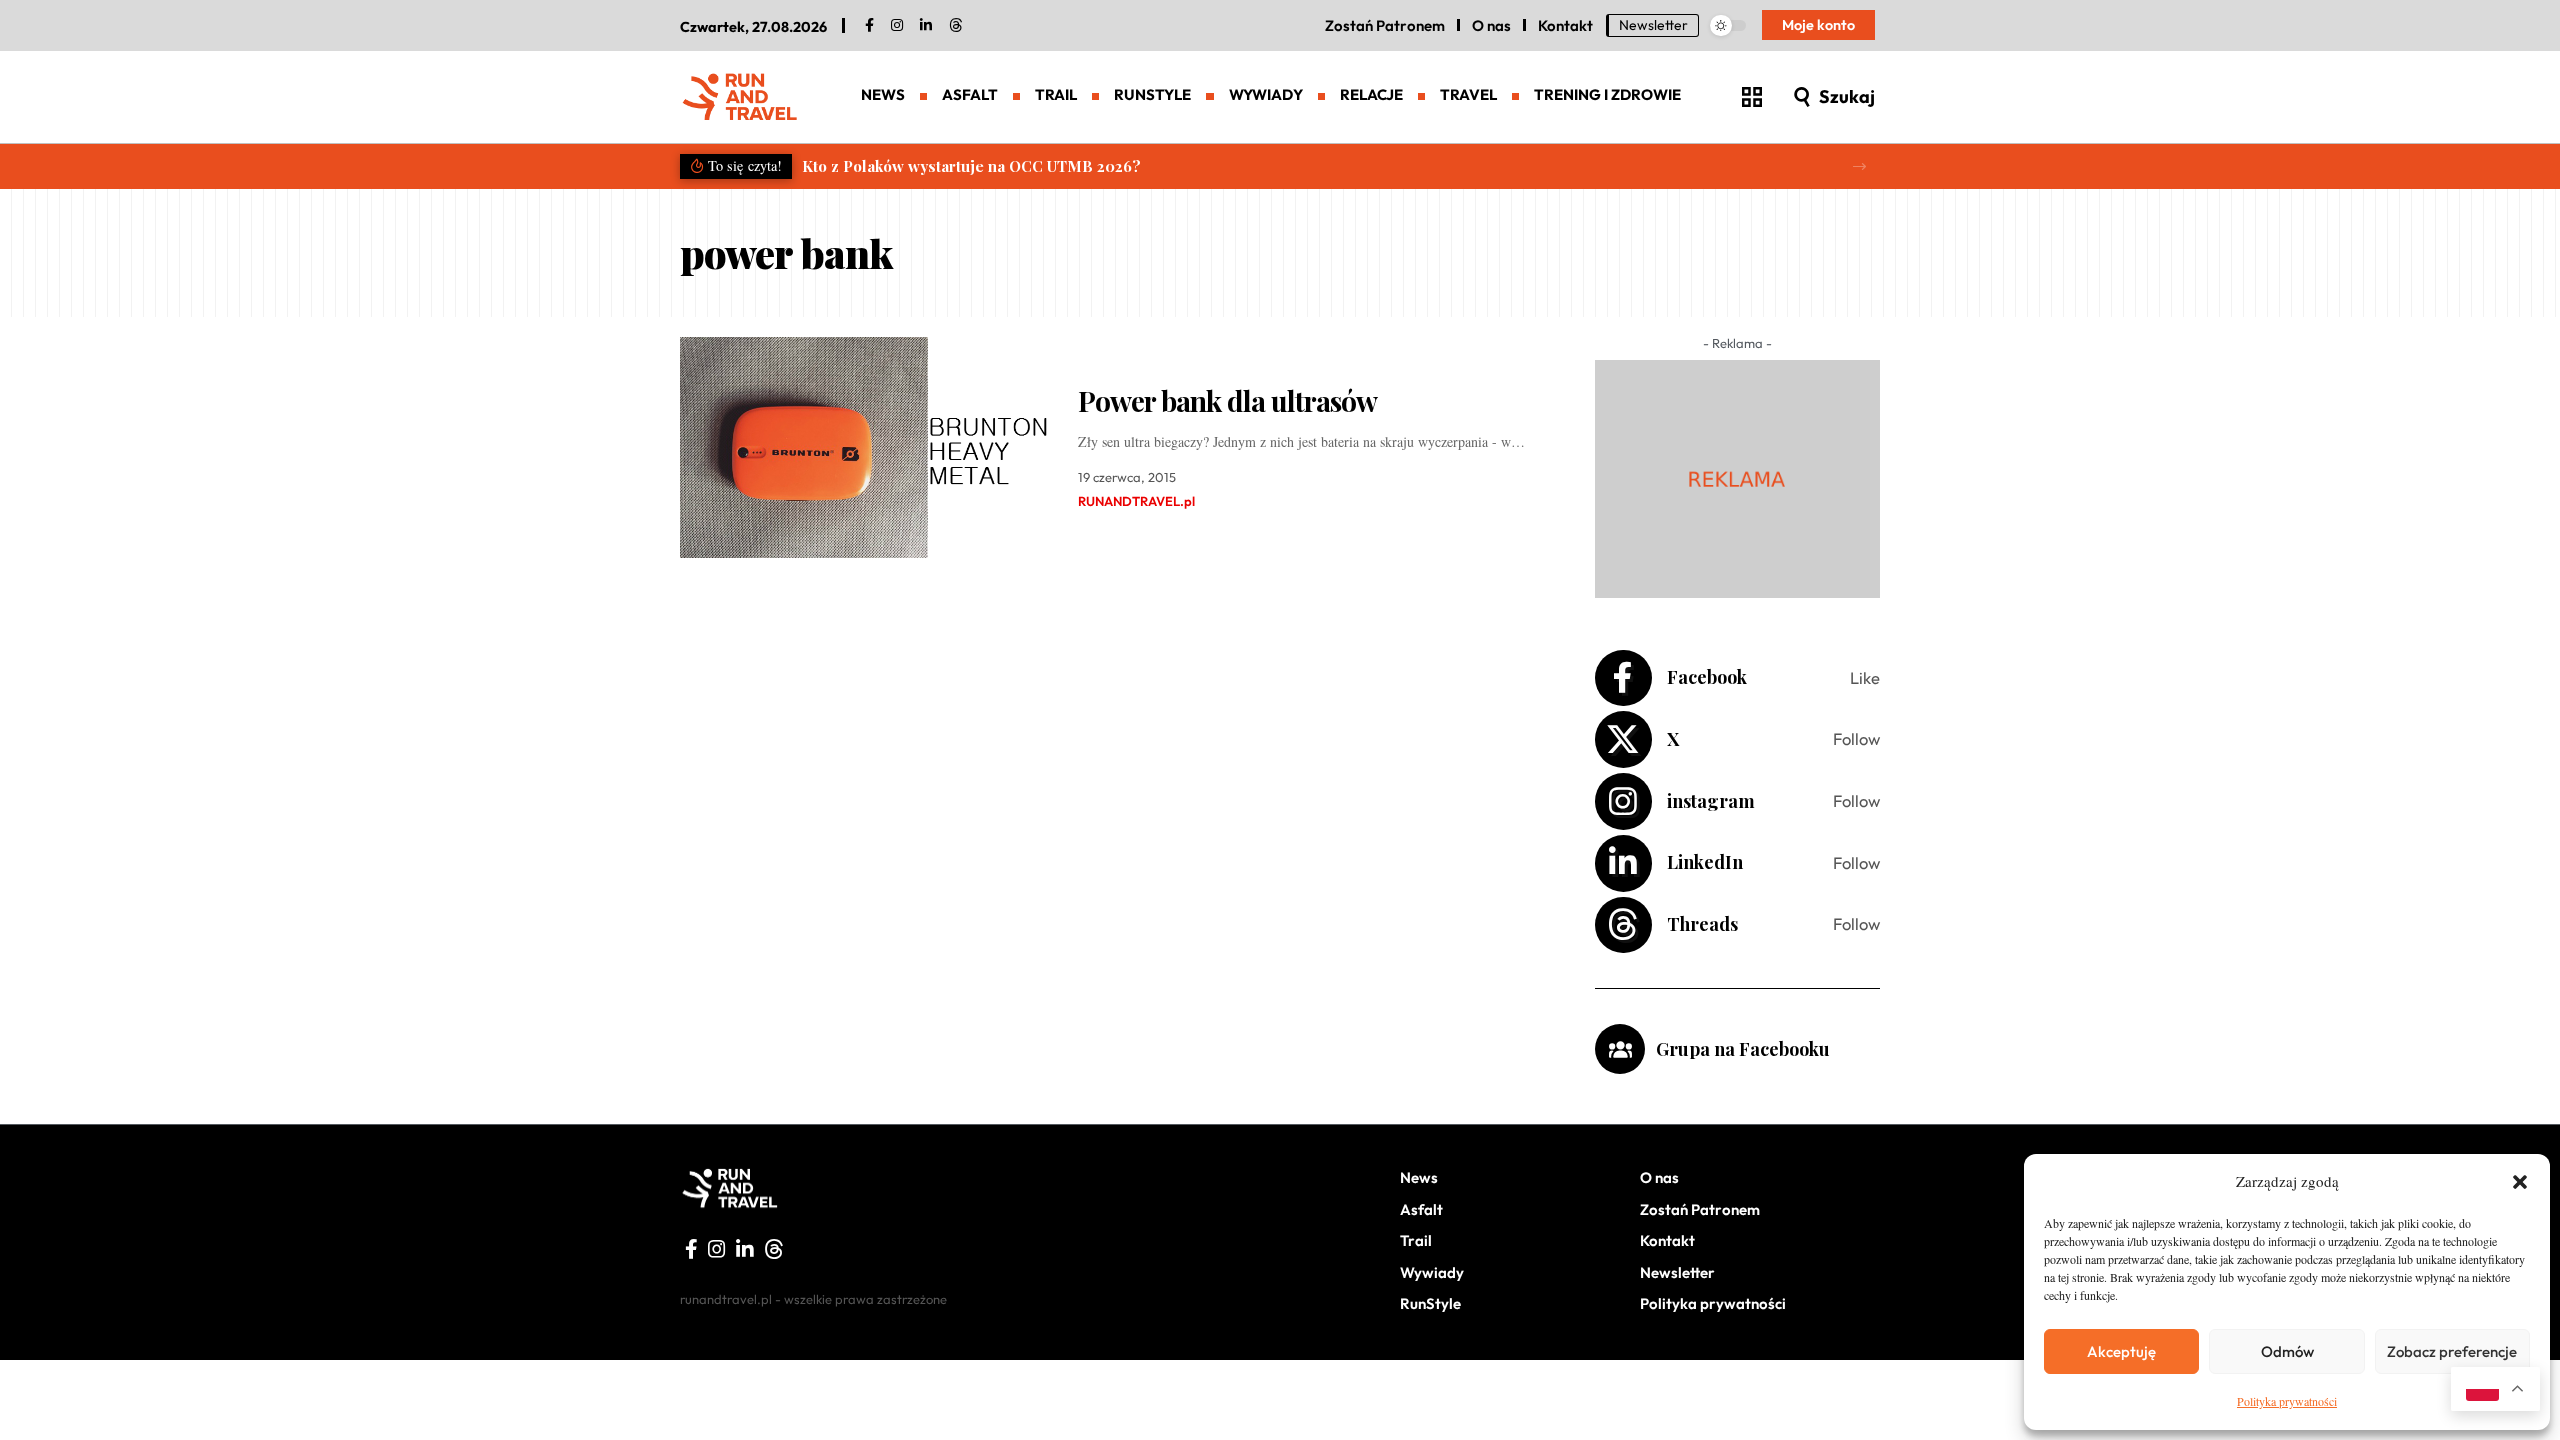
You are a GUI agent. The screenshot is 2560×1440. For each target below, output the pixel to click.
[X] (1737, 739)
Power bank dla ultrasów (1227, 400)
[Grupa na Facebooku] (1620, 1049)
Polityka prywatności (2287, 1401)
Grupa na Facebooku (1743, 1049)
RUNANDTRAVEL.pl (1136, 501)
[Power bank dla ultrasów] (864, 447)
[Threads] (956, 26)
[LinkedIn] (926, 26)
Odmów (2287, 1351)
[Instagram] (1737, 801)
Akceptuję (2121, 1351)
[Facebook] (869, 26)
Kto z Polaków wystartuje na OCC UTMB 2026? (971, 166)
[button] (2520, 1182)
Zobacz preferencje (2452, 1351)
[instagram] (897, 26)
